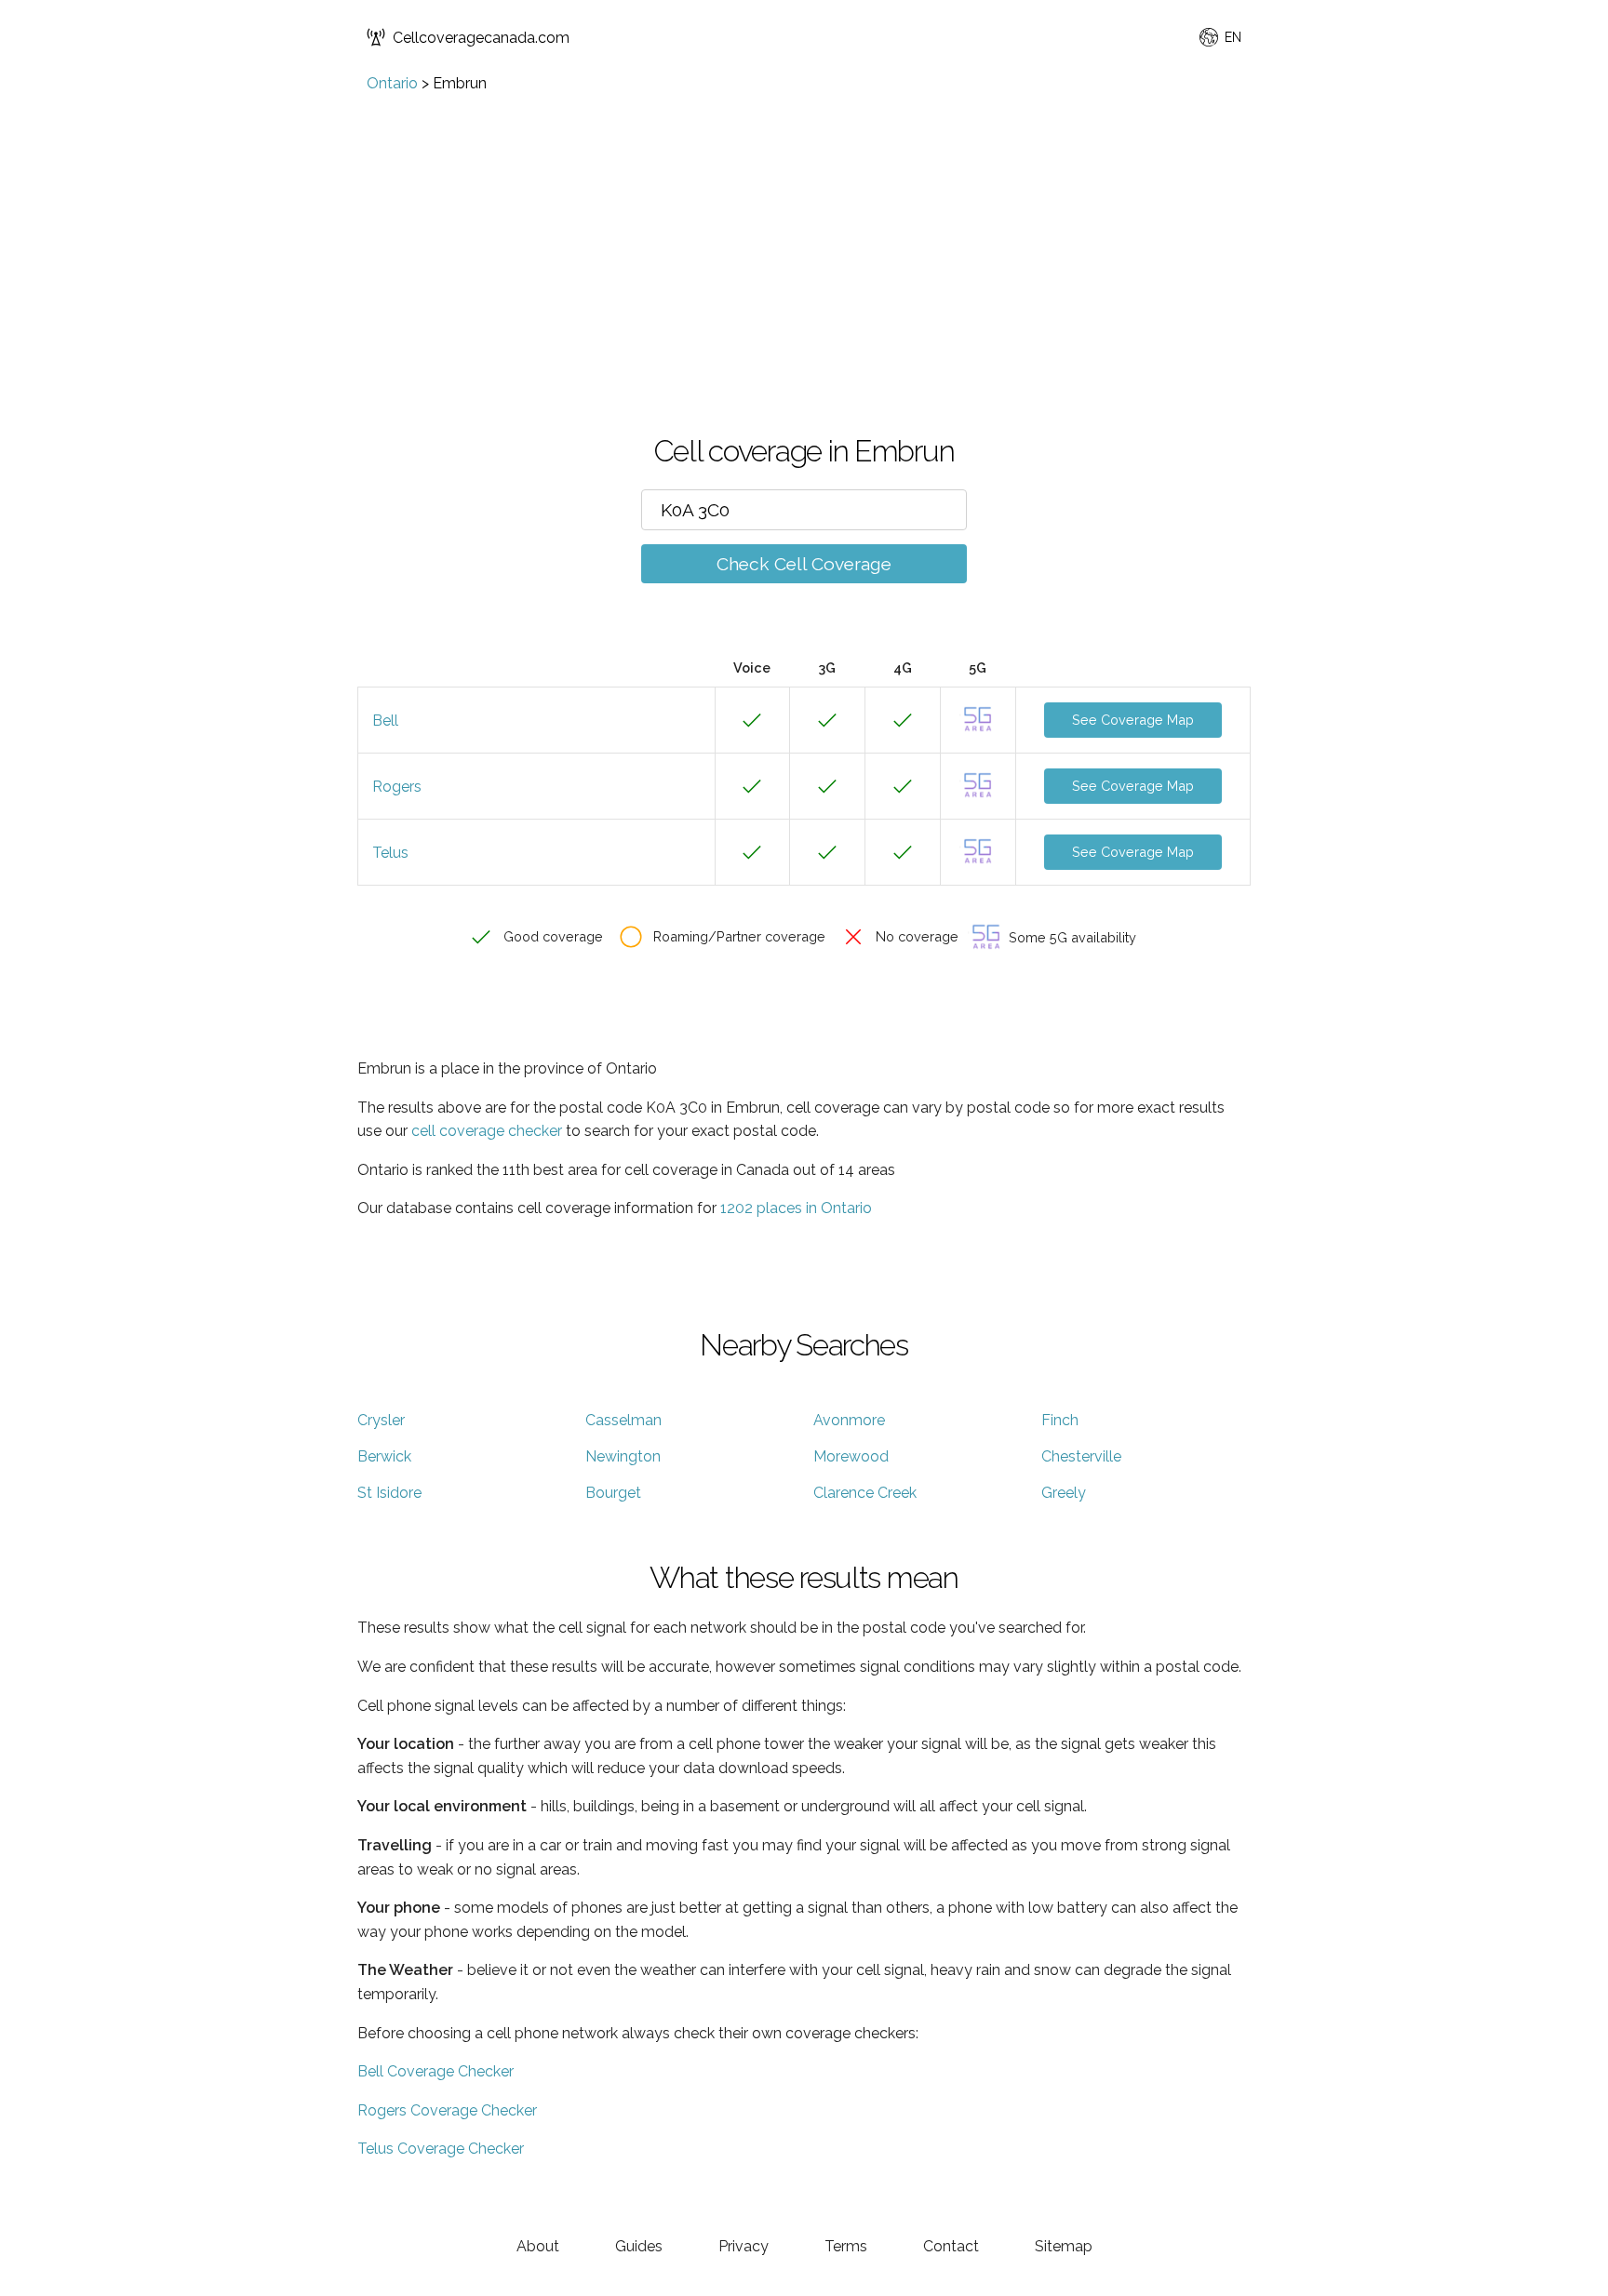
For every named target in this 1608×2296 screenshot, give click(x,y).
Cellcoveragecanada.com (481, 38)
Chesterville (1081, 1456)
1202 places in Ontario (796, 1208)
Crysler (381, 1420)
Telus (390, 853)
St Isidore (389, 1493)
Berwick (384, 1456)
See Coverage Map (1133, 720)
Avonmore (849, 1420)
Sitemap (1064, 2246)
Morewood (851, 1456)
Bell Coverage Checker (435, 2071)
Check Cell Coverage (804, 564)
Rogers (397, 787)
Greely (1064, 1493)
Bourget (613, 1493)
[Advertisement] (804, 232)
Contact (951, 2246)
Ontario (392, 83)
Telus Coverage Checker (441, 2149)
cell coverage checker (487, 1131)
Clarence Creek (865, 1493)
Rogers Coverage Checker (447, 2110)
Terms (846, 2246)
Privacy (744, 2246)
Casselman (623, 1420)
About (538, 2246)
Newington (623, 1456)
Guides (639, 2246)
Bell (385, 721)
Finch (1060, 1420)
